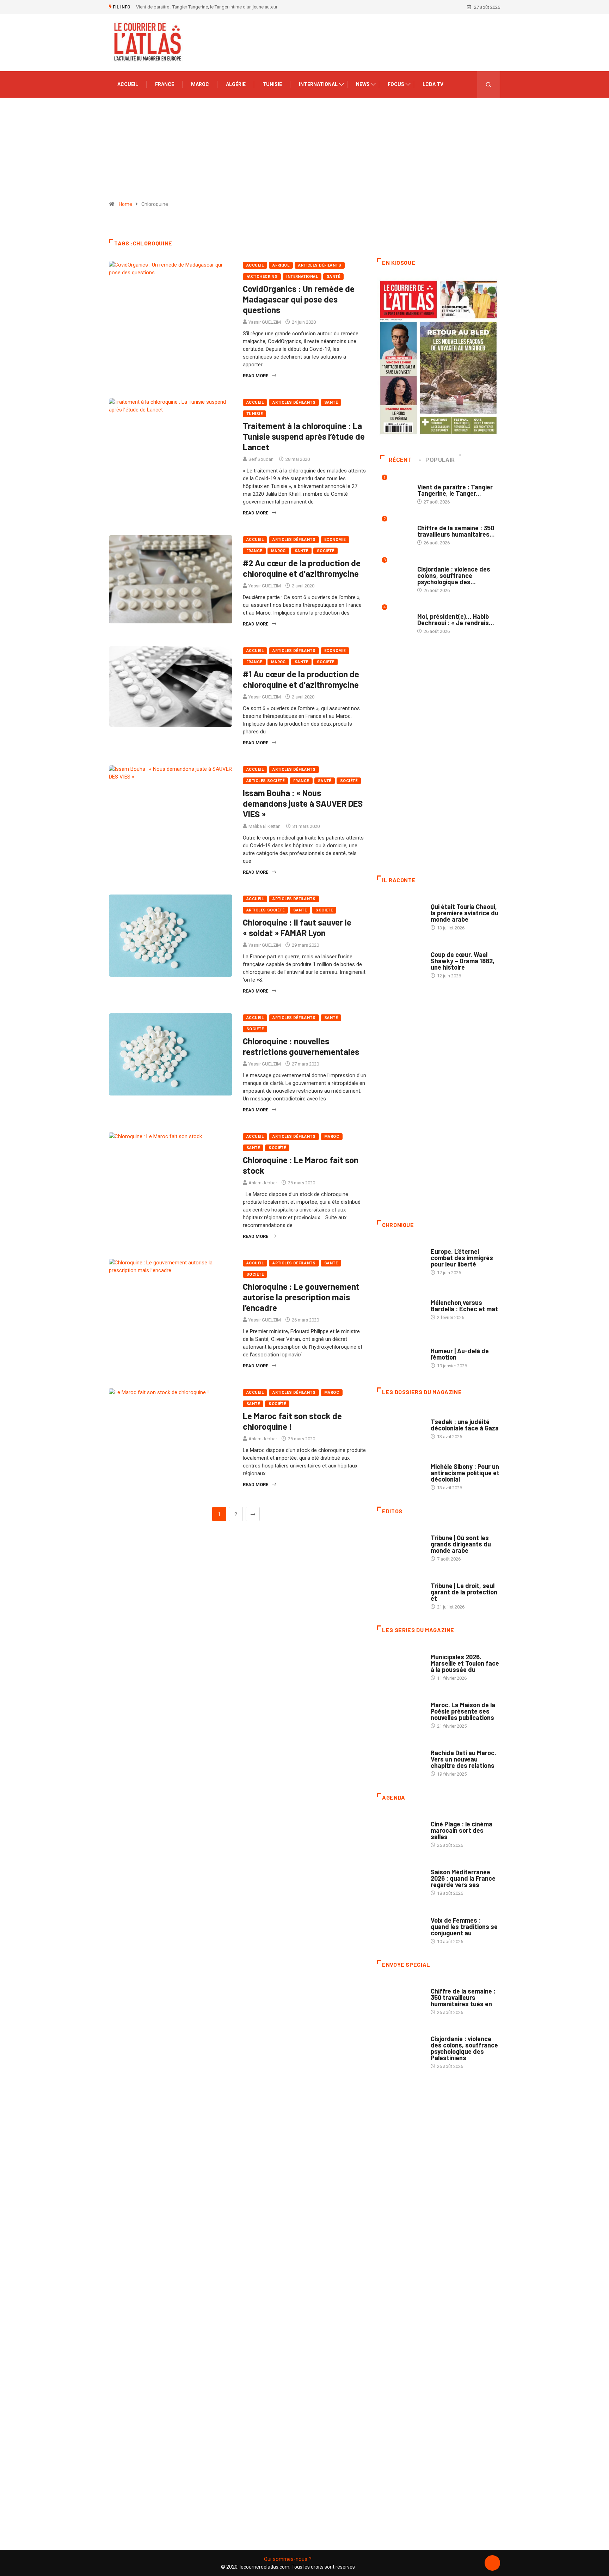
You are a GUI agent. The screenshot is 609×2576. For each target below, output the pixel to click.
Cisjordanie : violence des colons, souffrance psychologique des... (454, 575)
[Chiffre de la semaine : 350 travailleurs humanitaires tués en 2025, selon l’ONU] (400, 1998)
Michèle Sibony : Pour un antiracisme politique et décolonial (465, 1473)
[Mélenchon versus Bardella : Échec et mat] (400, 1306)
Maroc (200, 84)
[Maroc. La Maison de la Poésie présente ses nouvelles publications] (400, 1712)
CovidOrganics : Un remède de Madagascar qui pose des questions (299, 299)
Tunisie (272, 84)
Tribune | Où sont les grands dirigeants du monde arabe (461, 1544)
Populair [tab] (440, 460)
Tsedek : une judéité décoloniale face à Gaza (465, 1425)
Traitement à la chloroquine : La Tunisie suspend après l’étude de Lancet (304, 436)
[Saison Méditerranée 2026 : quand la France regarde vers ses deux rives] (400, 1879)
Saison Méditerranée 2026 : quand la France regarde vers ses (463, 1878)
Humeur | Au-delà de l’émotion (460, 1354)
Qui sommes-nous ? (288, 2559)
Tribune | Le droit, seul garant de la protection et (464, 1592)
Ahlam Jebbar (263, 1183)
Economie (335, 540)
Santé (333, 277)
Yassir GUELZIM (265, 322)
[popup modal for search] (489, 84)
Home (125, 204)
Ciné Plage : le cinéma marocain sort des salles (462, 1830)
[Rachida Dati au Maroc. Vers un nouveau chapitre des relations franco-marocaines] (400, 1760)
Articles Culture (450, 900)
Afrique (281, 265)
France (165, 84)
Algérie (236, 84)
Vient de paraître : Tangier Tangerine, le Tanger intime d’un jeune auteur (207, 7)
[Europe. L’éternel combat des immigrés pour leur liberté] (400, 1258)
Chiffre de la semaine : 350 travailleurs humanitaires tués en (463, 1997)
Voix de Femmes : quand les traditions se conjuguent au (464, 1927)
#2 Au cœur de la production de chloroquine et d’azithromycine (302, 568)
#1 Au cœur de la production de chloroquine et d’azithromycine (301, 679)
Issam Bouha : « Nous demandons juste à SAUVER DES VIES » (303, 803)
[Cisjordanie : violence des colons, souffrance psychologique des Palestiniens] (400, 2046)
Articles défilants (320, 265)
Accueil (128, 84)
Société (325, 551)
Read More (256, 376)
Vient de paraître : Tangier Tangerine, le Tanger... (455, 490)
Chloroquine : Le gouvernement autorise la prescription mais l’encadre (301, 1297)
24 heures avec (447, 1746)
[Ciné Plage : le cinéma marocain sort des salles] (400, 1831)
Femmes (439, 1460)
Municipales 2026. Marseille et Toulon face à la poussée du (465, 1663)
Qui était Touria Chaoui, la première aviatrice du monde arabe (465, 913)
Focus (396, 84)
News (363, 84)
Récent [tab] (400, 460)
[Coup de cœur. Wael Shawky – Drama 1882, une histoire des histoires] (400, 962)
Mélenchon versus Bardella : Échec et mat (464, 1306)
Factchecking (262, 277)
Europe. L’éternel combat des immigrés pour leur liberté (462, 1258)
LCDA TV (433, 84)
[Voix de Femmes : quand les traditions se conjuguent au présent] (400, 1927)
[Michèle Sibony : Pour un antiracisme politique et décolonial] (400, 1473)
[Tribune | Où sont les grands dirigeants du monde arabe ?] (400, 1545)
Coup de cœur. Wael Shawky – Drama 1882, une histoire (463, 961)
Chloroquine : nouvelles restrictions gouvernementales (301, 1046)
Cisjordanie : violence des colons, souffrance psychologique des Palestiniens (464, 2048)
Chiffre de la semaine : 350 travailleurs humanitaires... (456, 531)
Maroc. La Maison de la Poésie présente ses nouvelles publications (463, 1711)
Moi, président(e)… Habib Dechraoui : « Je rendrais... (456, 619)
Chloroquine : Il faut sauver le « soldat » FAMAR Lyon (297, 927)
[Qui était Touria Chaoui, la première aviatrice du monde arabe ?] (400, 914)
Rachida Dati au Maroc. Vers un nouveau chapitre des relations (463, 1759)
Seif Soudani (262, 459)
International (318, 84)
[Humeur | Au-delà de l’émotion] (400, 1354)
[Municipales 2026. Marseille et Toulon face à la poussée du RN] (400, 1664)
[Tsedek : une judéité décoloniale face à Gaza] (400, 1426)
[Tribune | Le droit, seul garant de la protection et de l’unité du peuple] (400, 1593)
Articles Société (265, 781)
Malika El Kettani (265, 826)
